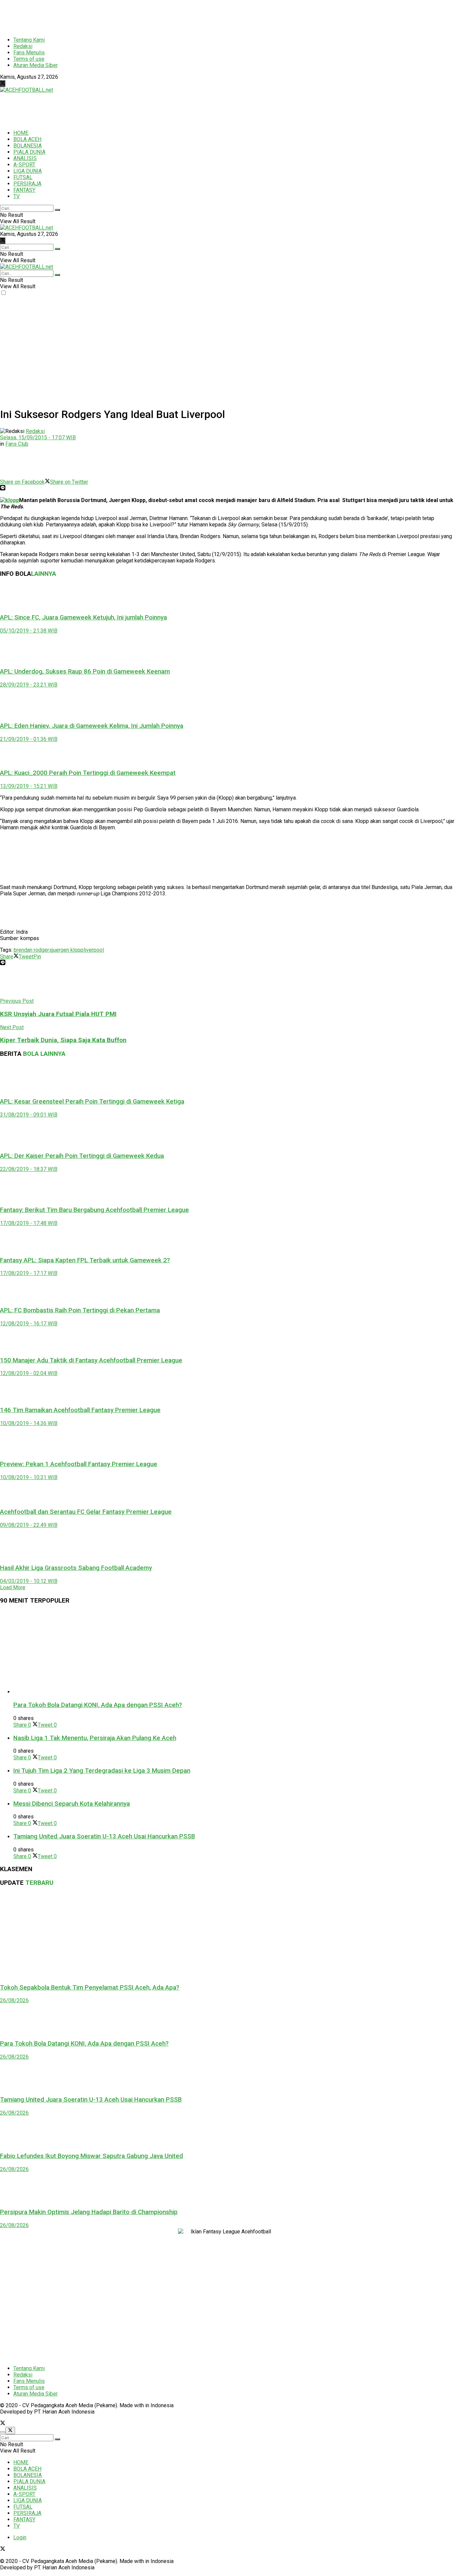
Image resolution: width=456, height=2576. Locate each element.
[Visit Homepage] (27, 90)
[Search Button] (57, 210)
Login (20, 2537)
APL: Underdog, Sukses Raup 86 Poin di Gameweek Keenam (85, 672)
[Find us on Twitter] (3, 84)
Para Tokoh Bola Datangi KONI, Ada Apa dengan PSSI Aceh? (98, 1705)
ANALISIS (25, 158)
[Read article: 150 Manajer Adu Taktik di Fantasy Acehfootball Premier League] (228, 1339)
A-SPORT (24, 165)
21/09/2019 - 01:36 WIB (29, 739)
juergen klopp (68, 950)
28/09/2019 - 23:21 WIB (29, 685)
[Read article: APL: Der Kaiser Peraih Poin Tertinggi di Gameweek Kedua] (228, 1132)
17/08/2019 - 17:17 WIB (29, 1273)
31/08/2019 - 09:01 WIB (29, 1115)
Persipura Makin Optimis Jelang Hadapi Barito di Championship (89, 2212)
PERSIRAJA (27, 184)
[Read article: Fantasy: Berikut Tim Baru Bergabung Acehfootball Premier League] (228, 1186)
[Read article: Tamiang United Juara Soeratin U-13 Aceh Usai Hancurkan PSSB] (228, 2075)
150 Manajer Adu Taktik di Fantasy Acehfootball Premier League (91, 1360)
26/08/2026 (14, 2000)
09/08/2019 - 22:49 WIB (29, 1525)
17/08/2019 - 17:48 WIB (29, 1223)
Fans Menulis (29, 53)
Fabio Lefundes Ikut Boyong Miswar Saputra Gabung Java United (91, 2156)
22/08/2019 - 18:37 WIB (29, 1169)
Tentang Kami (29, 40)
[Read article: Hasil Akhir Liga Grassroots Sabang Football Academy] (228, 1543)
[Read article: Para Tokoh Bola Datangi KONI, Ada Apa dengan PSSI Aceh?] (235, 1653)
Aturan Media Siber (36, 65)
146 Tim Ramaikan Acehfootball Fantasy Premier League (80, 1410)
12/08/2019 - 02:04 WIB (29, 1373)
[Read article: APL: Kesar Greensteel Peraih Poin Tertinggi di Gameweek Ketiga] (228, 1078)
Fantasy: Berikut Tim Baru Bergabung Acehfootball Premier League (94, 1210)
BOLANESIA (28, 146)
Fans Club (17, 444)
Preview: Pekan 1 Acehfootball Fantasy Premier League (79, 1464)
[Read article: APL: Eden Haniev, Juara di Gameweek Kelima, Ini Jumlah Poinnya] (228, 702)
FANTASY (24, 190)
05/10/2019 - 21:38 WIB (29, 631)
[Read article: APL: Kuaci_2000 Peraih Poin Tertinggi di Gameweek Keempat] (228, 753)
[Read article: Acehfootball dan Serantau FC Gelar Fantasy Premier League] (228, 1491)
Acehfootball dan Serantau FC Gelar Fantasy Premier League (86, 1512)
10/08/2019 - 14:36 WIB (29, 1423)
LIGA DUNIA (28, 171)
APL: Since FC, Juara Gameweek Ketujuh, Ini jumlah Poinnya (83, 617)
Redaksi (23, 46)
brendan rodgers (33, 950)
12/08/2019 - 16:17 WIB (29, 1324)
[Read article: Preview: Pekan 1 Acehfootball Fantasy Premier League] (228, 1440)
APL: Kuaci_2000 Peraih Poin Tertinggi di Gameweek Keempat (88, 773)
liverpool (94, 950)
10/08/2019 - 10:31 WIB (29, 1477)
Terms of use (29, 59)
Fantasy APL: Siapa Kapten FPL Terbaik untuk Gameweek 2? (85, 1260)
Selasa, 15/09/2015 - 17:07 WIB (38, 438)
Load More (13, 1587)
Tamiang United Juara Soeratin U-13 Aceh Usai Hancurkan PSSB (104, 1836)
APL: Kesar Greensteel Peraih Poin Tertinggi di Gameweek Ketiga (92, 1102)
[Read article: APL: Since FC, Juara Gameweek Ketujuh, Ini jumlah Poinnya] (228, 595)
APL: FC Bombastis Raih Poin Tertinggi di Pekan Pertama (80, 1310)
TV (17, 196)
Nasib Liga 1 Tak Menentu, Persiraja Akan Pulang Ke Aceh (95, 1738)
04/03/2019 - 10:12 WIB (29, 1581)
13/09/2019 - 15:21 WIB (29, 786)
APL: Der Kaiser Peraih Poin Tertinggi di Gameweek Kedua (82, 1156)
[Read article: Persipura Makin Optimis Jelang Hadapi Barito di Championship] (228, 2187)
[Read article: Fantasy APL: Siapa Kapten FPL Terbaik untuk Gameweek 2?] (228, 1238)
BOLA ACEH (27, 139)
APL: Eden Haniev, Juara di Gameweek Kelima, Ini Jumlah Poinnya (92, 726)
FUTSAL (23, 177)
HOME (21, 133)
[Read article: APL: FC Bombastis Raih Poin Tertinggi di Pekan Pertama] (228, 1288)
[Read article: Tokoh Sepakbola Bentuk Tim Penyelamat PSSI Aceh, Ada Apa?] (228, 1935)
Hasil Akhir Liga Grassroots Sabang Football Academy (76, 1568)
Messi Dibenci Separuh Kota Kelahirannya (72, 1804)
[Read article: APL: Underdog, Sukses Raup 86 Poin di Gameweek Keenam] (228, 648)
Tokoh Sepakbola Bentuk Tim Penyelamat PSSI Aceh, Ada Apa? (90, 1988)
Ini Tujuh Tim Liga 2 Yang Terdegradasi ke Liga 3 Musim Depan (102, 1771)
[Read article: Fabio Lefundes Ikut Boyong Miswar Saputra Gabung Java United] (228, 2131)
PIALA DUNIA (29, 152)
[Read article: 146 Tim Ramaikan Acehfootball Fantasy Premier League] (228, 1388)
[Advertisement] (162, 15)
